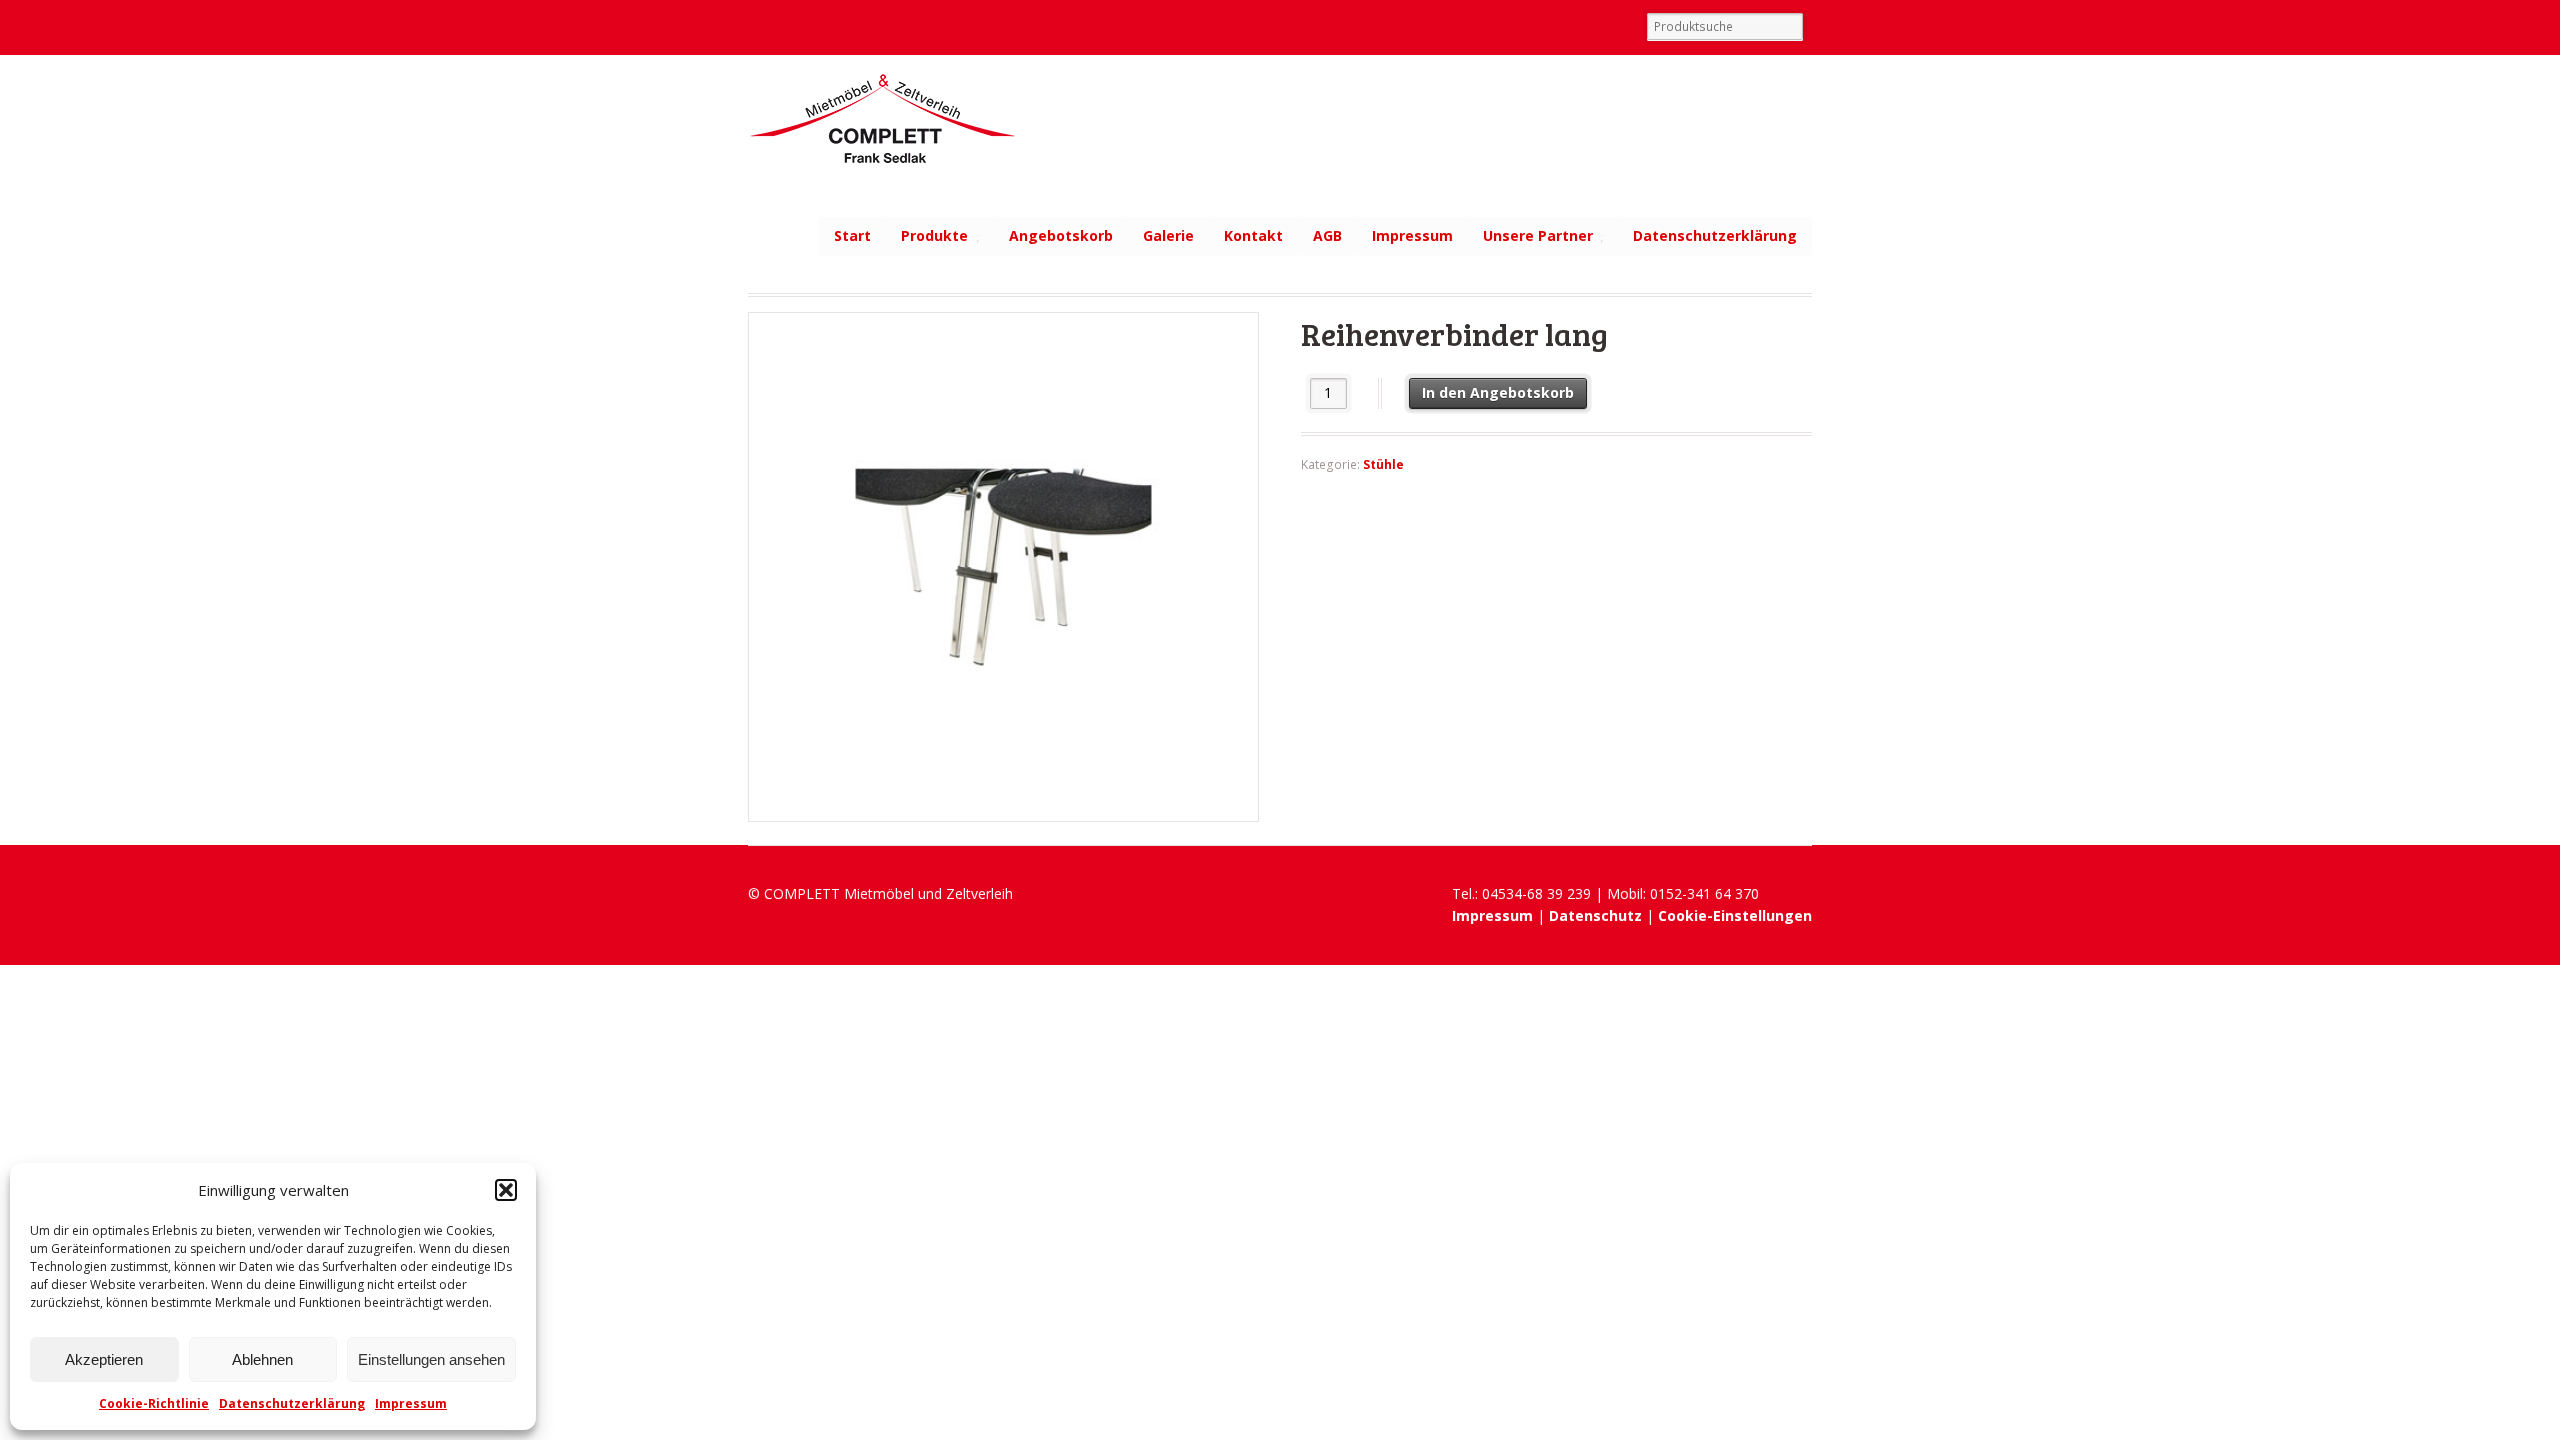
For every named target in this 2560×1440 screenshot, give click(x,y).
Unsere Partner (1538, 235)
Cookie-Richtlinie (154, 1403)
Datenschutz (1595, 915)
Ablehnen (262, 1359)
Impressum (411, 1403)
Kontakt (1253, 235)
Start (852, 235)
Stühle (1383, 464)
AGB (1327, 235)
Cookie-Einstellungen (1735, 915)
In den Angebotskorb (1498, 392)
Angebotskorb (1061, 235)
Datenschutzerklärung (292, 1403)
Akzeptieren (104, 1359)
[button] (506, 1190)
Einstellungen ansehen (431, 1359)
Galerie (1168, 235)
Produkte (934, 235)
